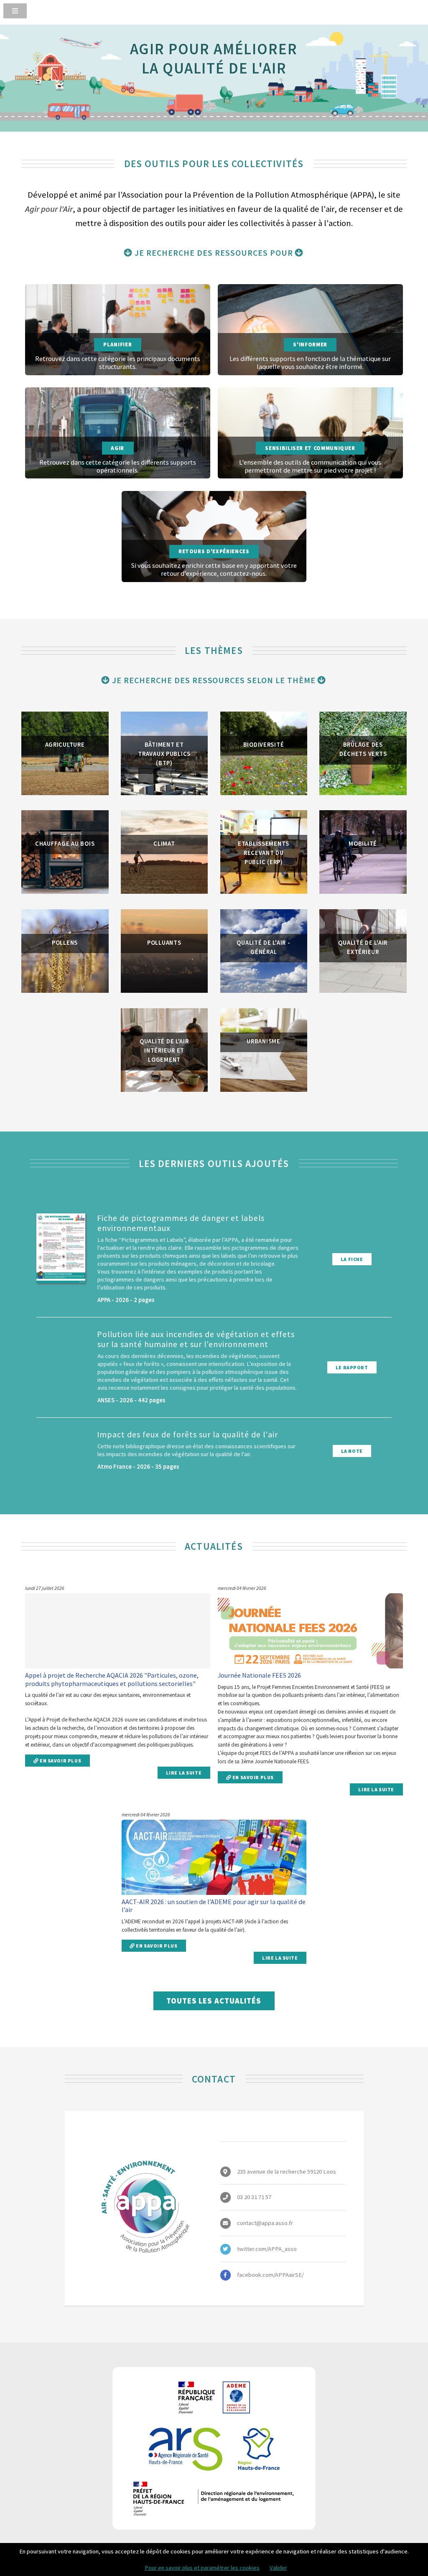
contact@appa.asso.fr (265, 2223)
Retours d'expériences (214, 551)
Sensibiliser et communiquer (310, 448)
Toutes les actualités (214, 2001)
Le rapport (352, 1367)
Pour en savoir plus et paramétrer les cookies (202, 2568)
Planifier (117, 345)
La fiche (352, 1259)
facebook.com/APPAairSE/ (270, 2275)
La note (352, 1451)
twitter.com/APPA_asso (267, 2249)
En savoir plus (60, 1761)
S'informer (310, 345)
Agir (117, 448)
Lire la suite (184, 1773)
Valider (278, 2568)
